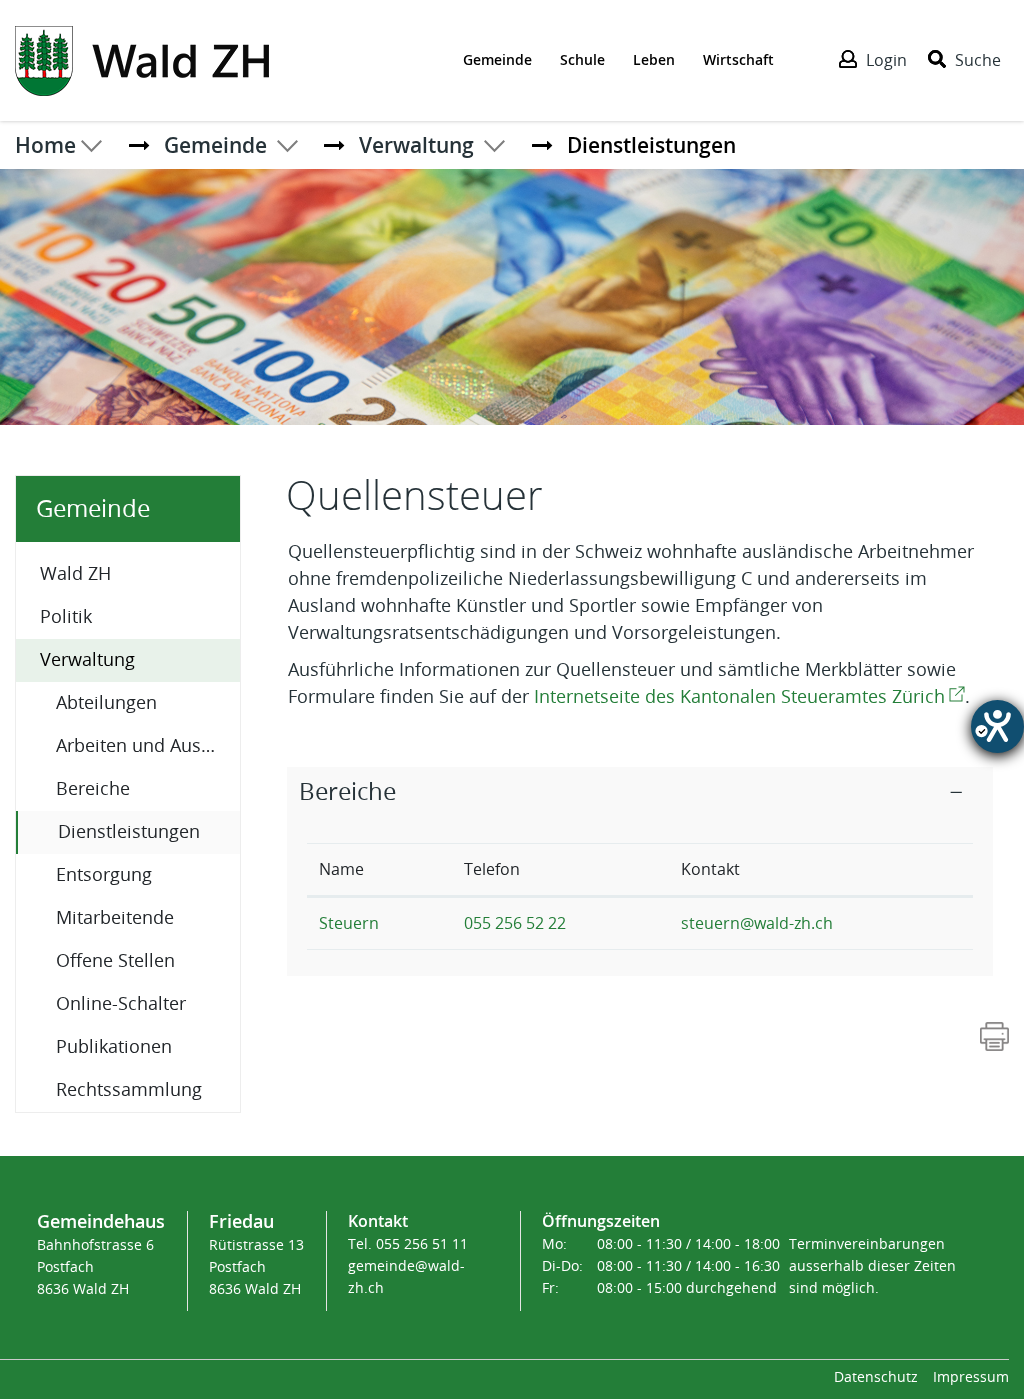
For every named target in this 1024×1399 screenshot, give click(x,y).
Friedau (241, 1221)
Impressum (971, 1377)
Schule (582, 59)
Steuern (349, 923)
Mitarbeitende (115, 918)
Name (341, 869)
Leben (654, 59)
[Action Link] (994, 1035)
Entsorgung (104, 875)
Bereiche (93, 789)
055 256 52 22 (515, 923)
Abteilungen (106, 703)
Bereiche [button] (347, 792)
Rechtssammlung (129, 1090)
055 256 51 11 (422, 1244)
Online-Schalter (121, 1004)
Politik (66, 617)
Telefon (492, 869)
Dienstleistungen (149, 831)
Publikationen (114, 1047)
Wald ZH (75, 574)
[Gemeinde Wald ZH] (142, 59)
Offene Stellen (115, 961)
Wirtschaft (738, 59)
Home (45, 145)
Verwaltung (87, 660)
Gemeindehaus (101, 1221)
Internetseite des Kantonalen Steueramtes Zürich (749, 697)
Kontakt (710, 869)
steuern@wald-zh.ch (757, 923)
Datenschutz (876, 1377)
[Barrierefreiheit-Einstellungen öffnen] (997, 726)
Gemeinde (497, 59)
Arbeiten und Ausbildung (148, 746)
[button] (215, 145)
